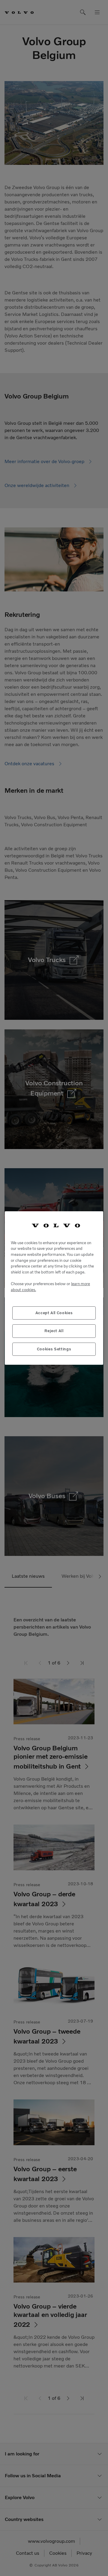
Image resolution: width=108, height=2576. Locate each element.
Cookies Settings (54, 1349)
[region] (54, 1288)
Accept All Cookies (54, 1313)
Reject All (54, 1331)
